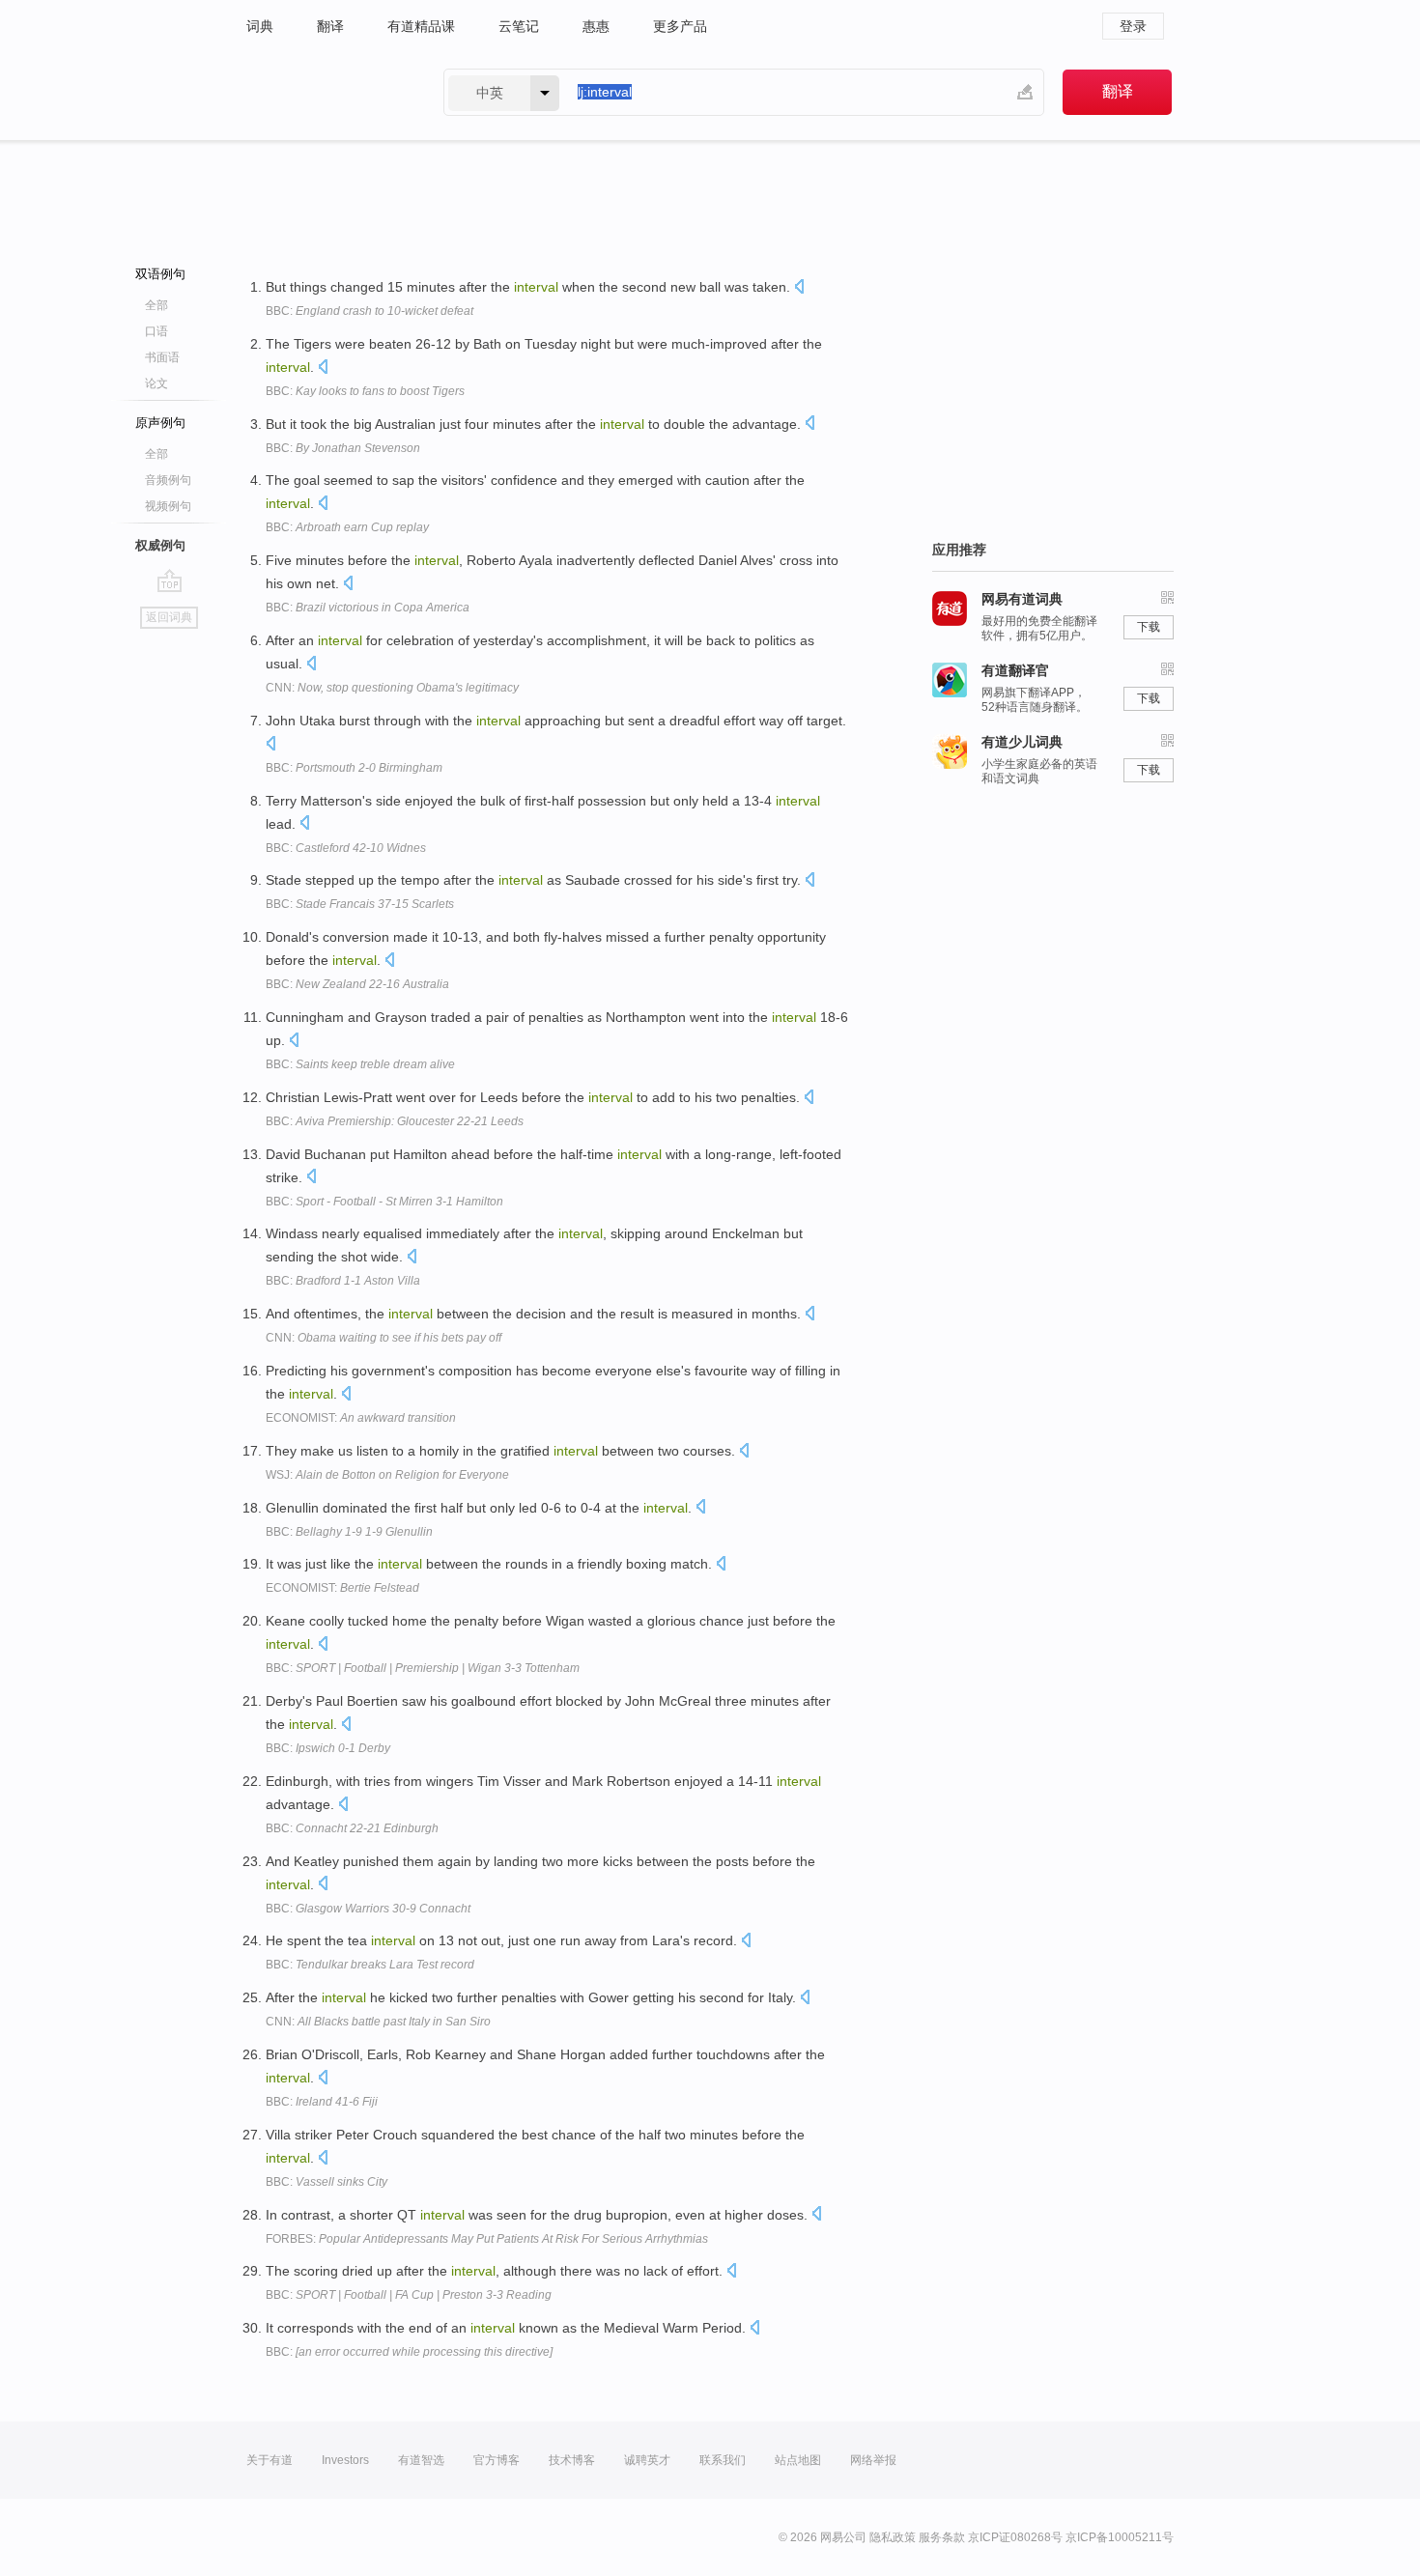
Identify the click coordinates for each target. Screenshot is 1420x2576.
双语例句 (160, 274)
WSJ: (387, 1475)
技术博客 (572, 2460)
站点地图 (798, 2460)
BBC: (369, 311)
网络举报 (873, 2460)
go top (170, 580)
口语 (156, 331)
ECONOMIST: (361, 1418)
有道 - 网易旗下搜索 (326, 92)
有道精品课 (421, 26)
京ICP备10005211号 (1120, 2537)
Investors (345, 2460)
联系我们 (723, 2460)
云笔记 (519, 26)
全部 (156, 305)
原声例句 (160, 423)
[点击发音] (799, 288)
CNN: (392, 688)
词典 (260, 26)
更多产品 (680, 26)
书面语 (162, 357)
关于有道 (270, 2460)
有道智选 (421, 2460)
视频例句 (168, 506)
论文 (156, 383)
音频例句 (168, 480)
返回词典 (169, 617)
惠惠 (596, 26)
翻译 (330, 26)
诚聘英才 (647, 2460)
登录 (1133, 26)
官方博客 (497, 2460)
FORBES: (487, 2239)
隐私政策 (893, 2537)
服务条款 (942, 2537)
